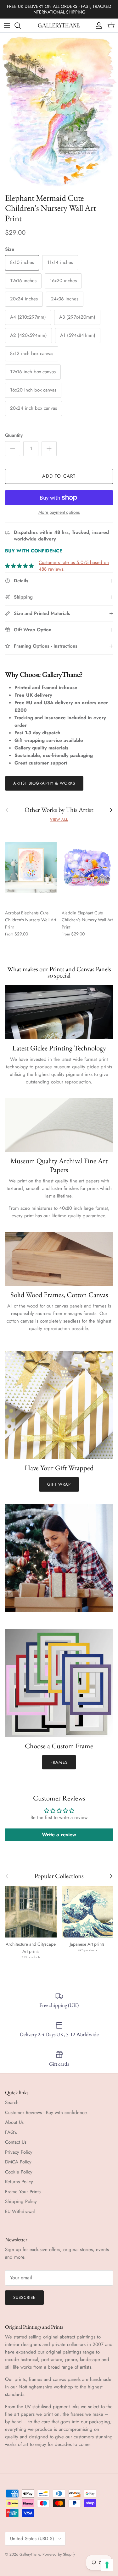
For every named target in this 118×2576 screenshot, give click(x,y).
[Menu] (7, 25)
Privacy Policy (19, 2152)
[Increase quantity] (49, 449)
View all (59, 819)
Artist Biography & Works (44, 783)
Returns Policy (19, 2182)
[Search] (21, 25)
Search (12, 2102)
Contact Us (16, 2142)
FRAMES (59, 1762)
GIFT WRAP (59, 1484)
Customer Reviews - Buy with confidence (46, 2113)
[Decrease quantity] (13, 449)
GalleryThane (30, 2554)
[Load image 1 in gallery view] (59, 111)
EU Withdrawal (20, 2212)
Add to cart (59, 476)
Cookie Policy (19, 2172)
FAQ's (11, 2132)
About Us (14, 2122)
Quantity (14, 435)
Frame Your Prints (23, 2192)
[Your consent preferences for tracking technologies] (107, 2565)
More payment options (59, 512)
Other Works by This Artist (59, 810)
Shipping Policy (21, 2201)
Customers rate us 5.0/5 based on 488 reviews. (74, 566)
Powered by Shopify (59, 2554)
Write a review (59, 1835)
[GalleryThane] (59, 25)
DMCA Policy (18, 2162)
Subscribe (24, 2297)
